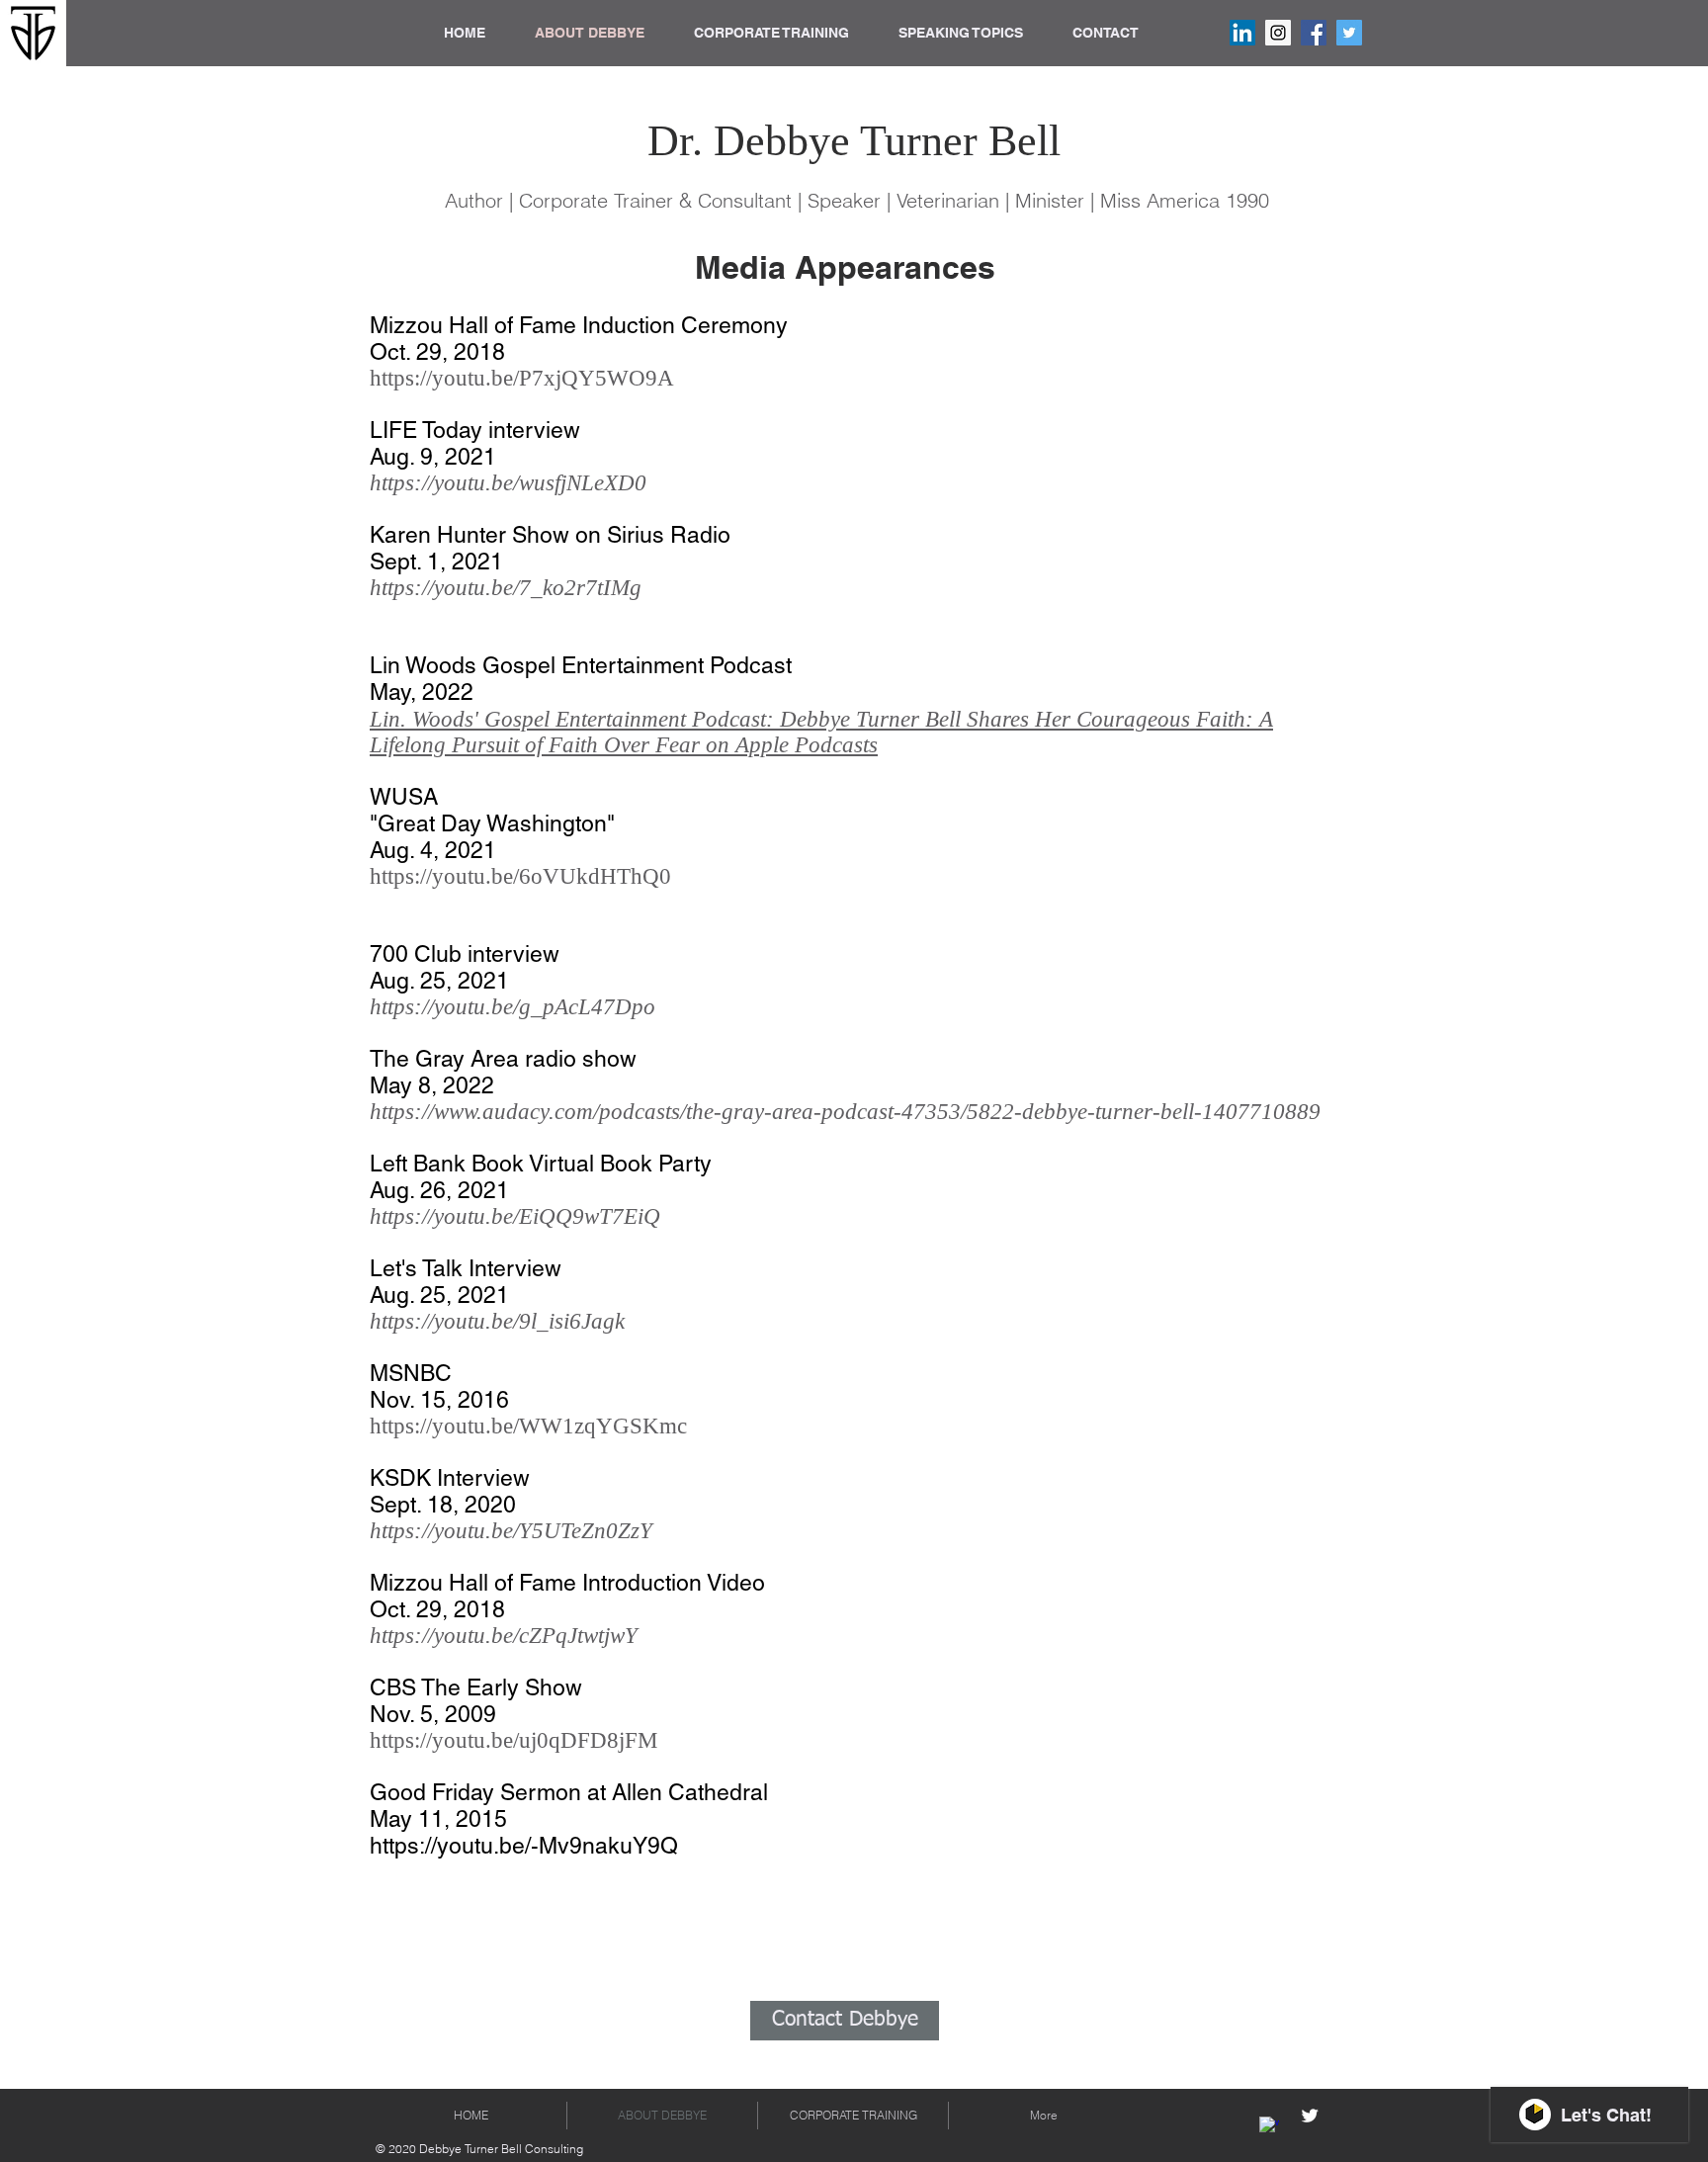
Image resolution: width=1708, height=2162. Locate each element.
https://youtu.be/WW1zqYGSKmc (528, 1426)
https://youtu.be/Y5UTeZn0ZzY (511, 1531)
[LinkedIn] (1242, 33)
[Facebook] (1314, 33)
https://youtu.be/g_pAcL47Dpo (512, 1007)
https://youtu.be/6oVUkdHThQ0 (523, 876)
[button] (771, 33)
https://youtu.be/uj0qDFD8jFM (516, 1740)
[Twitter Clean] (1310, 2116)
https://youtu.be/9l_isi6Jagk (500, 1321)
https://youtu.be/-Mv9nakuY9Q (527, 1846)
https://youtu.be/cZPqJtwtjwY (504, 1636)
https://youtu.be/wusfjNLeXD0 (511, 483)
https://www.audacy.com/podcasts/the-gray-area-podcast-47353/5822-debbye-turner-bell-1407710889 (845, 1112)
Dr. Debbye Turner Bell (854, 141)
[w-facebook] (1269, 2126)
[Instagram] (1278, 33)
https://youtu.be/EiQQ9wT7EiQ (518, 1216)
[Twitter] (1349, 33)
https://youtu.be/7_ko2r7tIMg (509, 588)
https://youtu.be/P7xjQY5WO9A (522, 378)
